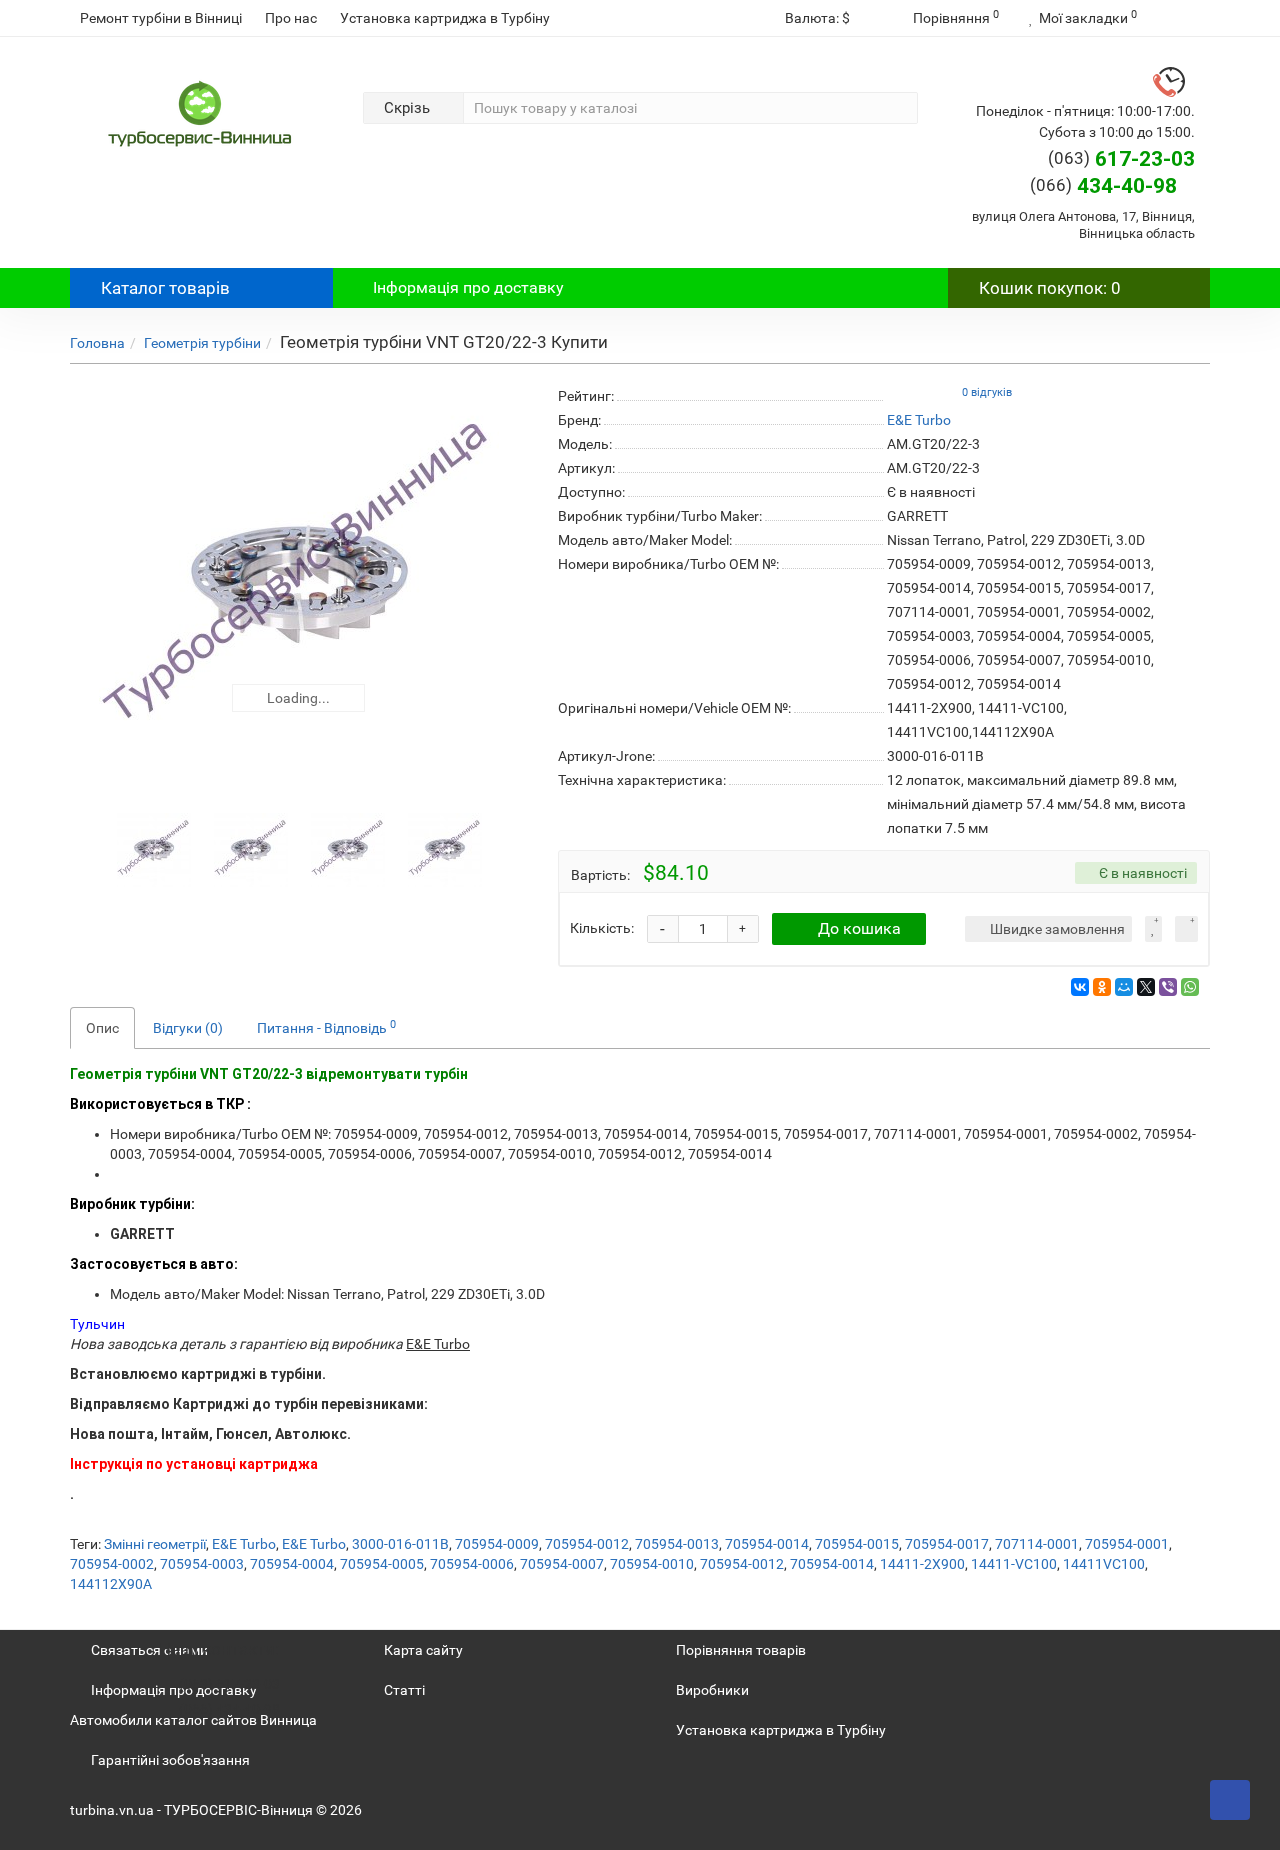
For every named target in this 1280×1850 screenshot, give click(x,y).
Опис (102, 1028)
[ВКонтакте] (1080, 987)
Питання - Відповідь (326, 1027)
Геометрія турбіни (202, 343)
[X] (1146, 987)
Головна (97, 343)
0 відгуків (987, 392)
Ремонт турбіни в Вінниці (161, 18)
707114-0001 (1037, 1544)
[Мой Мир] (1124, 987)
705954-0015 (857, 1544)
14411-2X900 (922, 1564)
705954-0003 (202, 1564)
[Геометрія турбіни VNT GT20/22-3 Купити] (299, 584)
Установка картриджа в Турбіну (445, 18)
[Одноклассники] (1102, 987)
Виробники (712, 1690)
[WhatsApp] (1190, 987)
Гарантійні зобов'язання (170, 1760)
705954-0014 (767, 1544)
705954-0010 (652, 1564)
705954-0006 (472, 1564)
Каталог (165, 288)
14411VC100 (1104, 1564)
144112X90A (111, 1584)
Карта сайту (423, 1650)
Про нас (291, 18)
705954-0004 (292, 1564)
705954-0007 (562, 1564)
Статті (404, 1690)
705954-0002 (112, 1564)
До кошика (859, 928)
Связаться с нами (149, 1650)
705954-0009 (497, 1544)
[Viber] (1168, 987)
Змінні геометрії (155, 1544)
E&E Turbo (244, 1544)
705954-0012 (587, 1544)
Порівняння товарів (741, 1650)
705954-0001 (1127, 1544)
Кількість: (602, 928)
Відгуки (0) (188, 1028)
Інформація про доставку (468, 287)
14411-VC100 (1014, 1564)
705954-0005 (382, 1564)
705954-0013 (677, 1544)
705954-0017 (947, 1544)
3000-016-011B (400, 1544)
